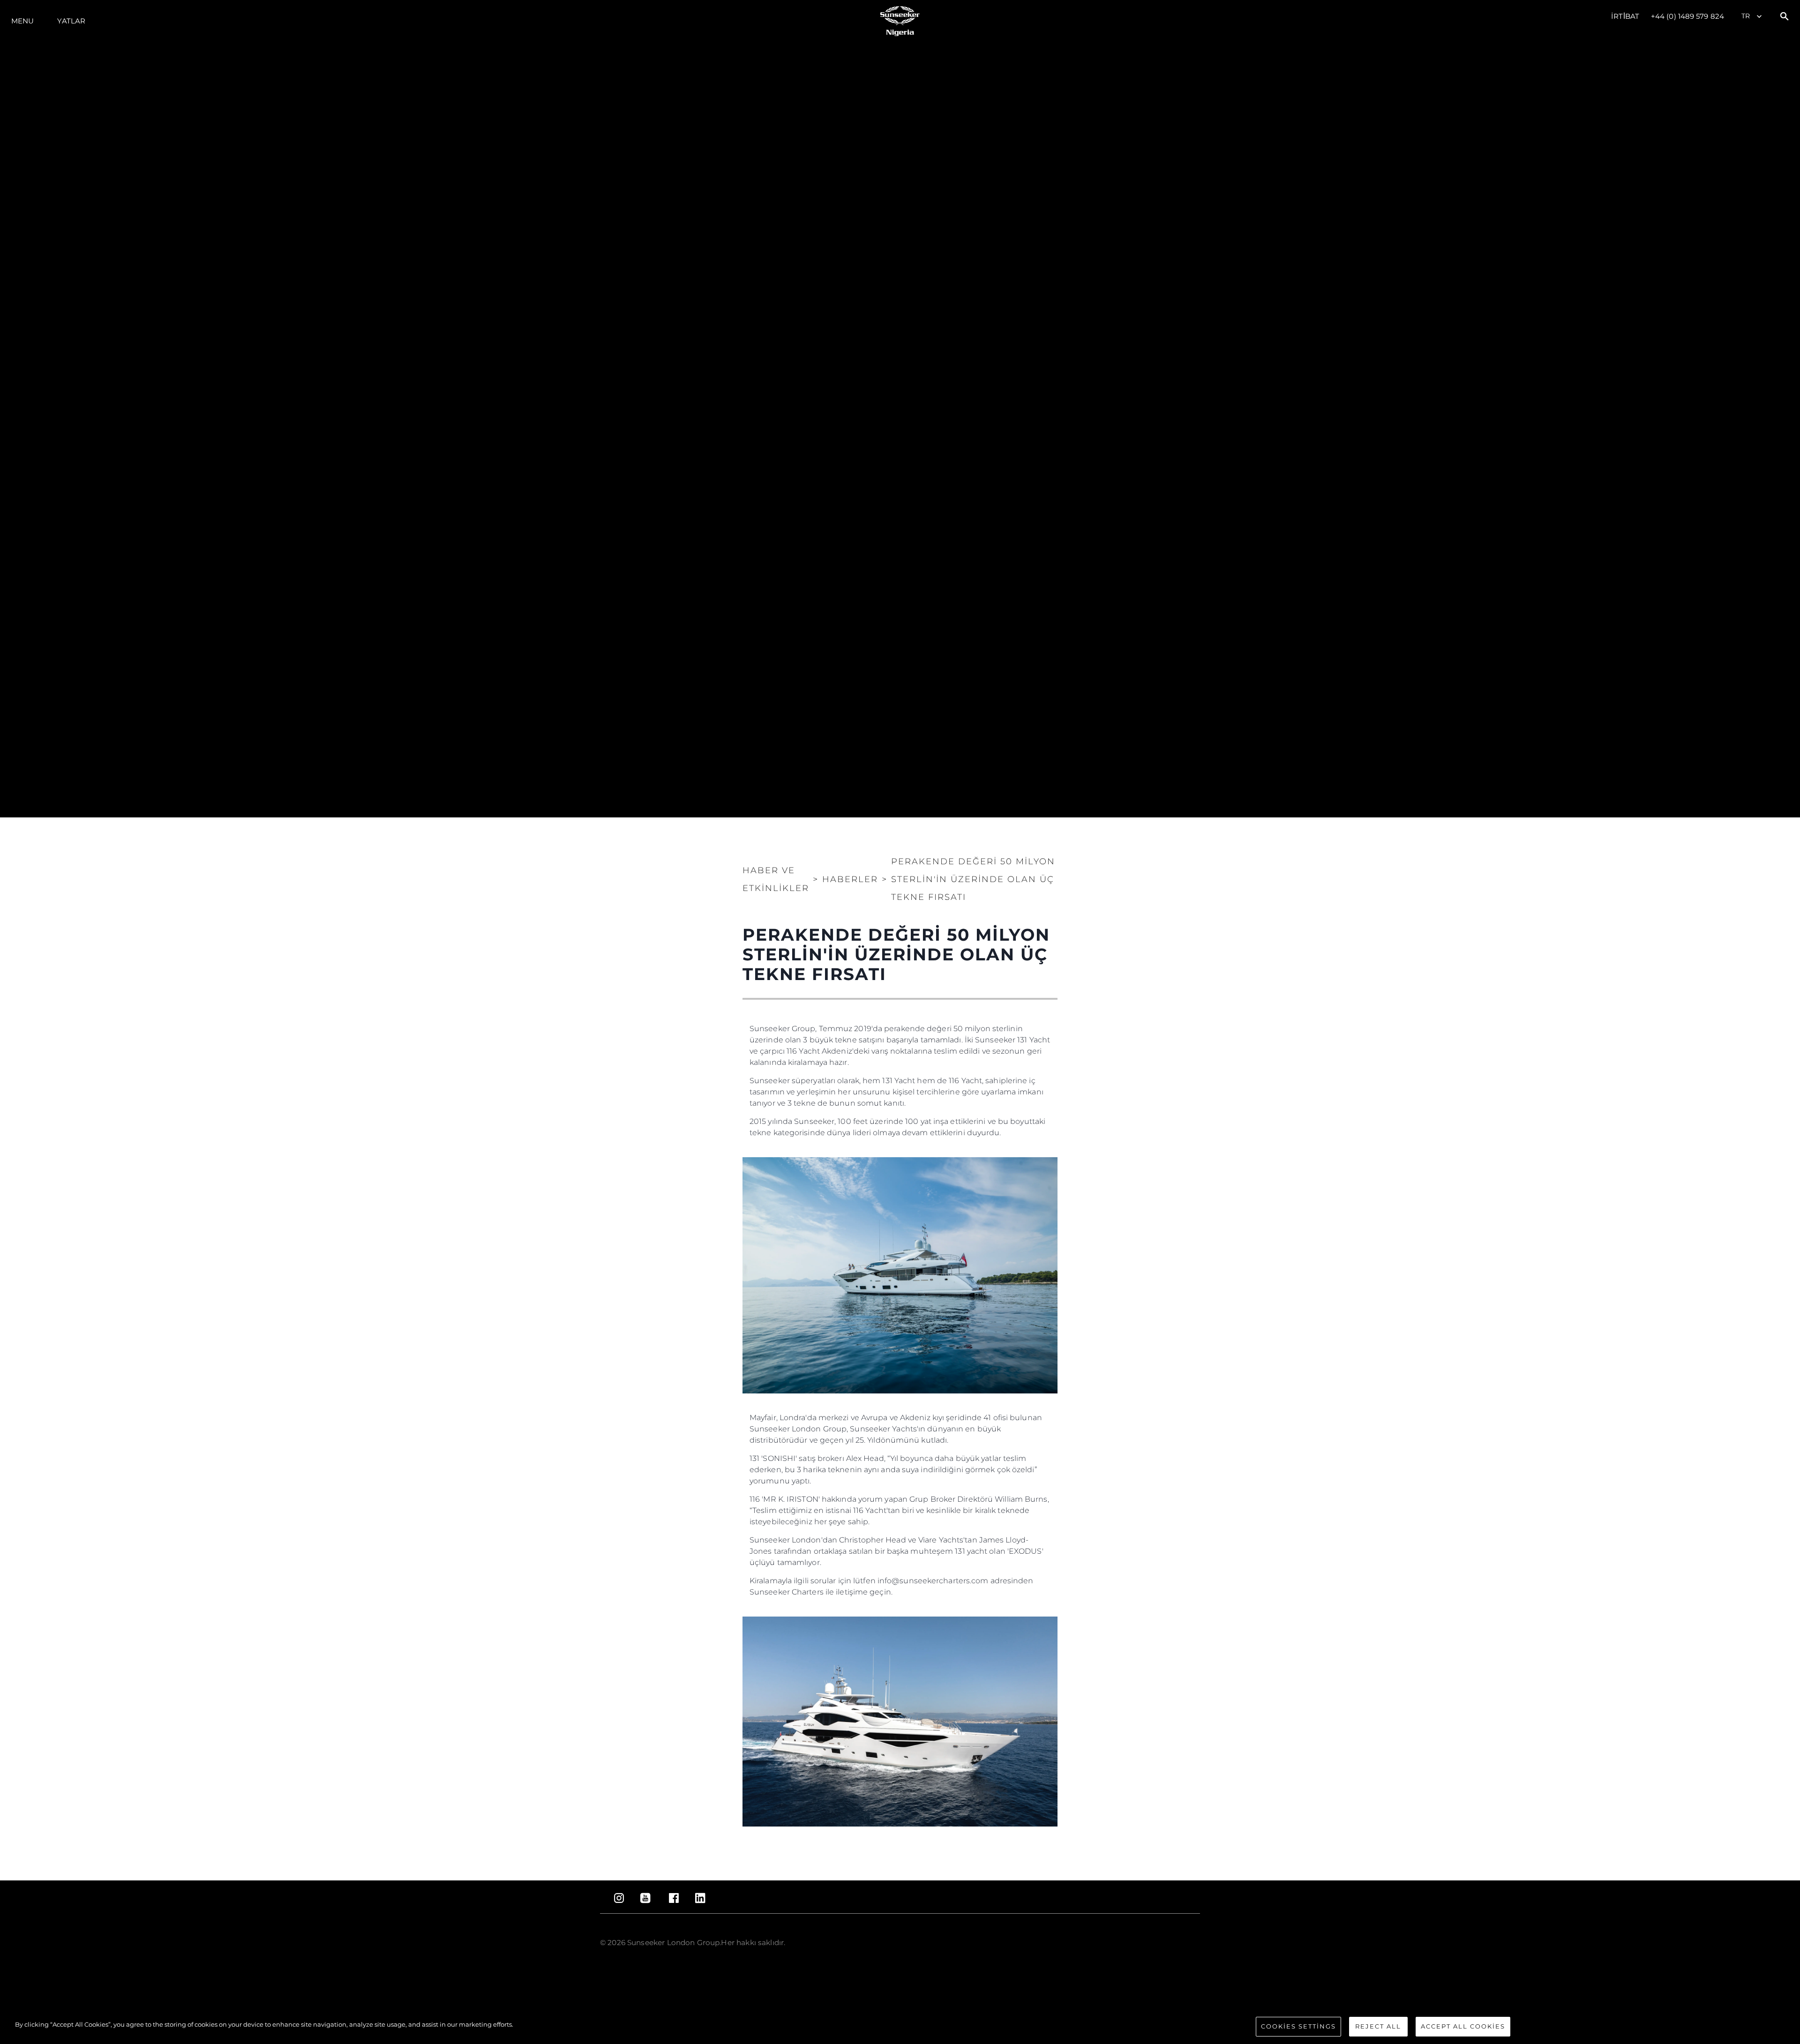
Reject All (1378, 2026)
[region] (900, 2027)
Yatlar (71, 21)
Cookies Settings (1298, 2026)
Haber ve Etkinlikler (776, 879)
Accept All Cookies (1463, 2026)
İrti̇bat (1625, 16)
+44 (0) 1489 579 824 (1687, 16)
